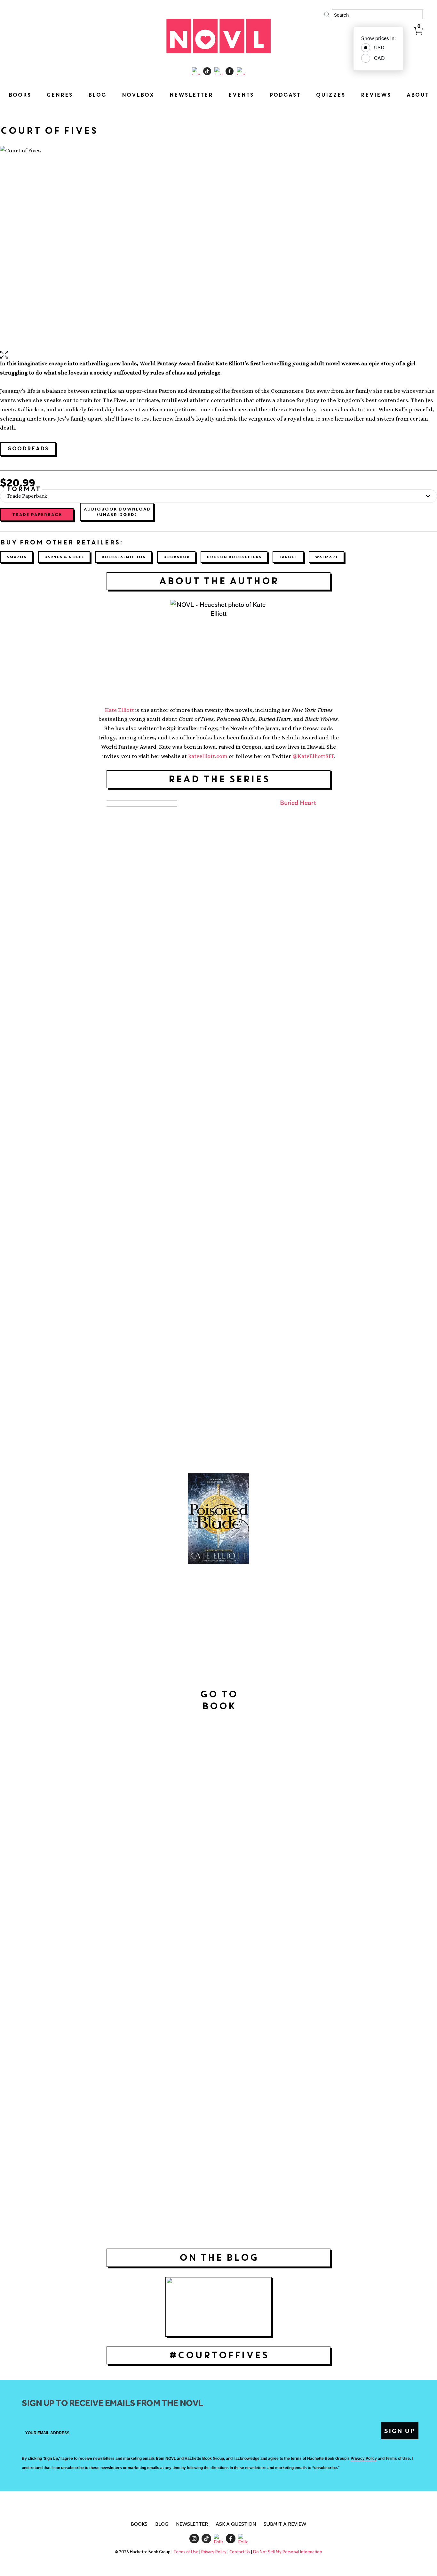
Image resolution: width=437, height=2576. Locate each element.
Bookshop (176, 557)
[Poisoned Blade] (219, 1518)
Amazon (16, 557)
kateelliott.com (208, 756)
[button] (219, 355)
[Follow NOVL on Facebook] (230, 71)
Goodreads (28, 449)
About (417, 95)
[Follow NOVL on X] (218, 71)
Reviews (376, 95)
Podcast (285, 95)
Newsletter (191, 95)
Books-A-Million (124, 557)
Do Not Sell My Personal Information (288, 2552)
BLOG (162, 2524)
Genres (60, 95)
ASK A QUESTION (236, 2524)
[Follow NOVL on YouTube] (241, 71)
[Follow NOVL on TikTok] (207, 71)
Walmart (326, 557)
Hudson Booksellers (234, 557)
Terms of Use (186, 2552)
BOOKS (139, 2524)
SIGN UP (400, 2431)
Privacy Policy (214, 2552)
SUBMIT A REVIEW (285, 2524)
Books (20, 95)
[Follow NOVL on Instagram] (196, 71)
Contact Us (240, 2552)
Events (241, 95)
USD (379, 47)
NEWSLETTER (192, 2524)
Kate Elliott (120, 710)
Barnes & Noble (64, 557)
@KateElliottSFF (313, 756)
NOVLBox (138, 95)
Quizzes (330, 95)
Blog (97, 95)
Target (288, 557)
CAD (379, 58)
